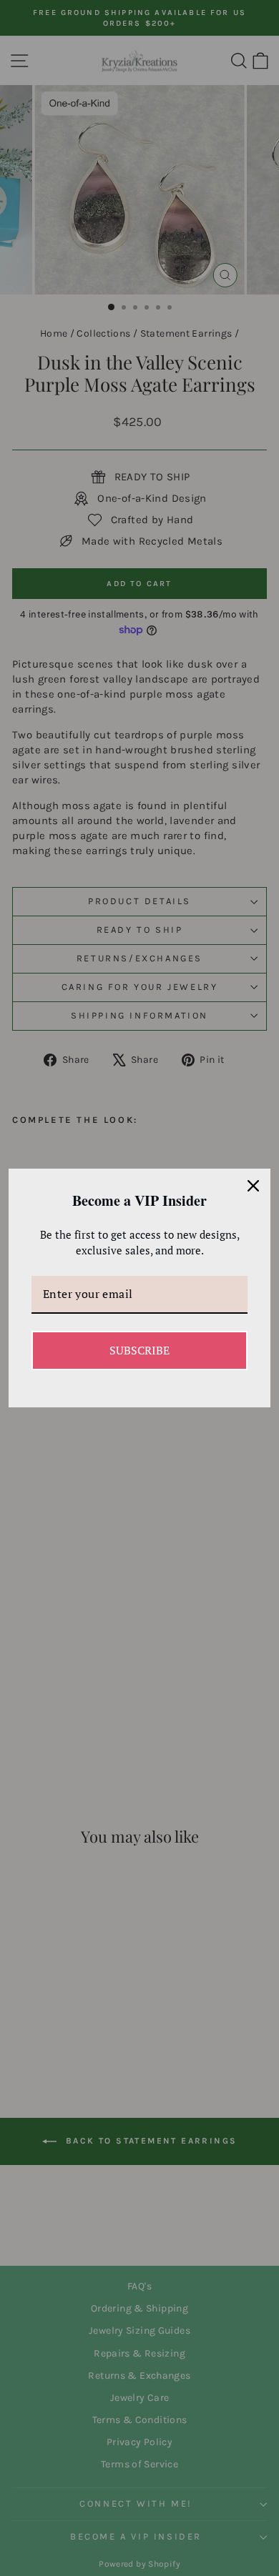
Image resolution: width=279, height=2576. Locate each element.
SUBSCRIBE (139, 1350)
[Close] (253, 1186)
